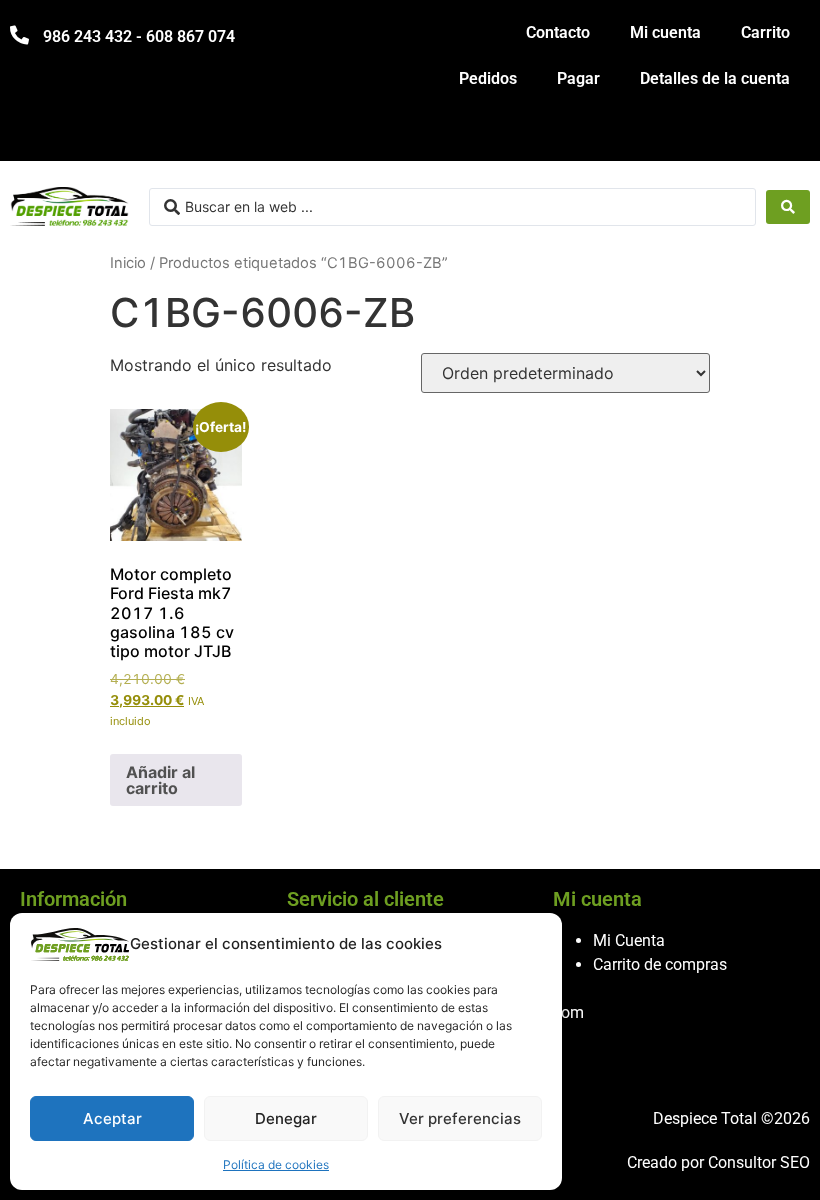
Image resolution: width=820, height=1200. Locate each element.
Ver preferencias (460, 1118)
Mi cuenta (665, 32)
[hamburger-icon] (787, 136)
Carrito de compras (660, 964)
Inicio (128, 263)
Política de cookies (276, 1164)
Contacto (558, 32)
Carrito (765, 32)
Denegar (286, 1118)
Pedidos (488, 78)
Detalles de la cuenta (715, 78)
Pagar (578, 78)
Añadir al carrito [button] (160, 780)
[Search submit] (788, 207)
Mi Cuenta (629, 940)
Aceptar (112, 1118)
